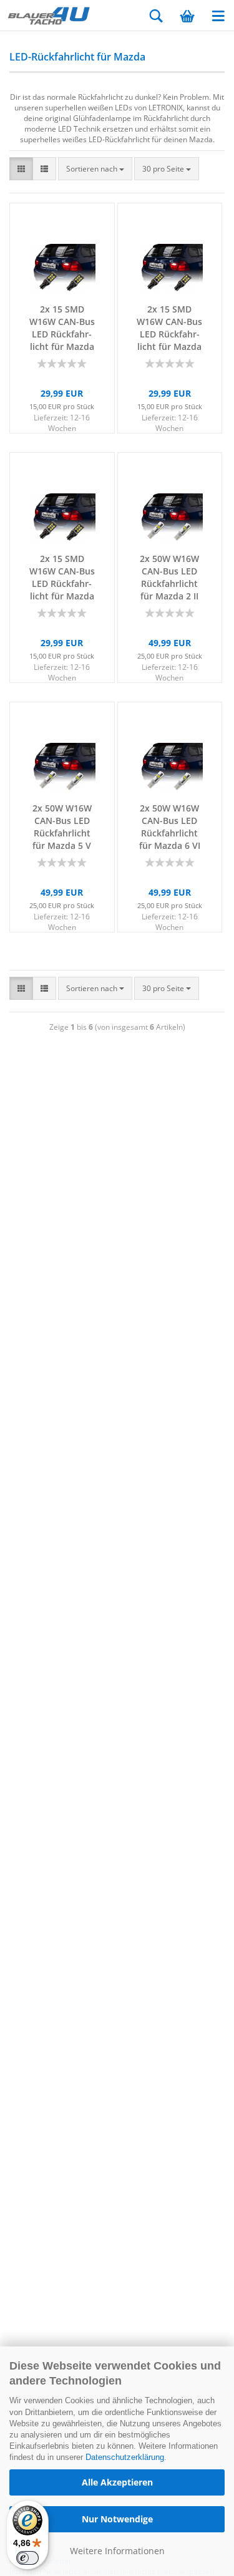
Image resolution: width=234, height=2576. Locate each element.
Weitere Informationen (117, 2551)
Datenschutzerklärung (125, 2457)
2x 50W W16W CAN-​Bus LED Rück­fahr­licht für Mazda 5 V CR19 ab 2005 (62, 827)
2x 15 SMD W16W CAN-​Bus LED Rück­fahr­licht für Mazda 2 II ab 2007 (62, 328)
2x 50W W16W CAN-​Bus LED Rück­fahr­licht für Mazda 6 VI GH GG (170, 827)
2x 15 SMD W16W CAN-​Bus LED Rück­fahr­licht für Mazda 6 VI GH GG (62, 578)
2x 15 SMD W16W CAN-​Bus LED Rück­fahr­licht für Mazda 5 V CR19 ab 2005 (169, 328)
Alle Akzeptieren (117, 2482)
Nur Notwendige (117, 2519)
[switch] (27, 2558)
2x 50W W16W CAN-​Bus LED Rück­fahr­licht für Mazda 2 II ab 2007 (169, 578)
